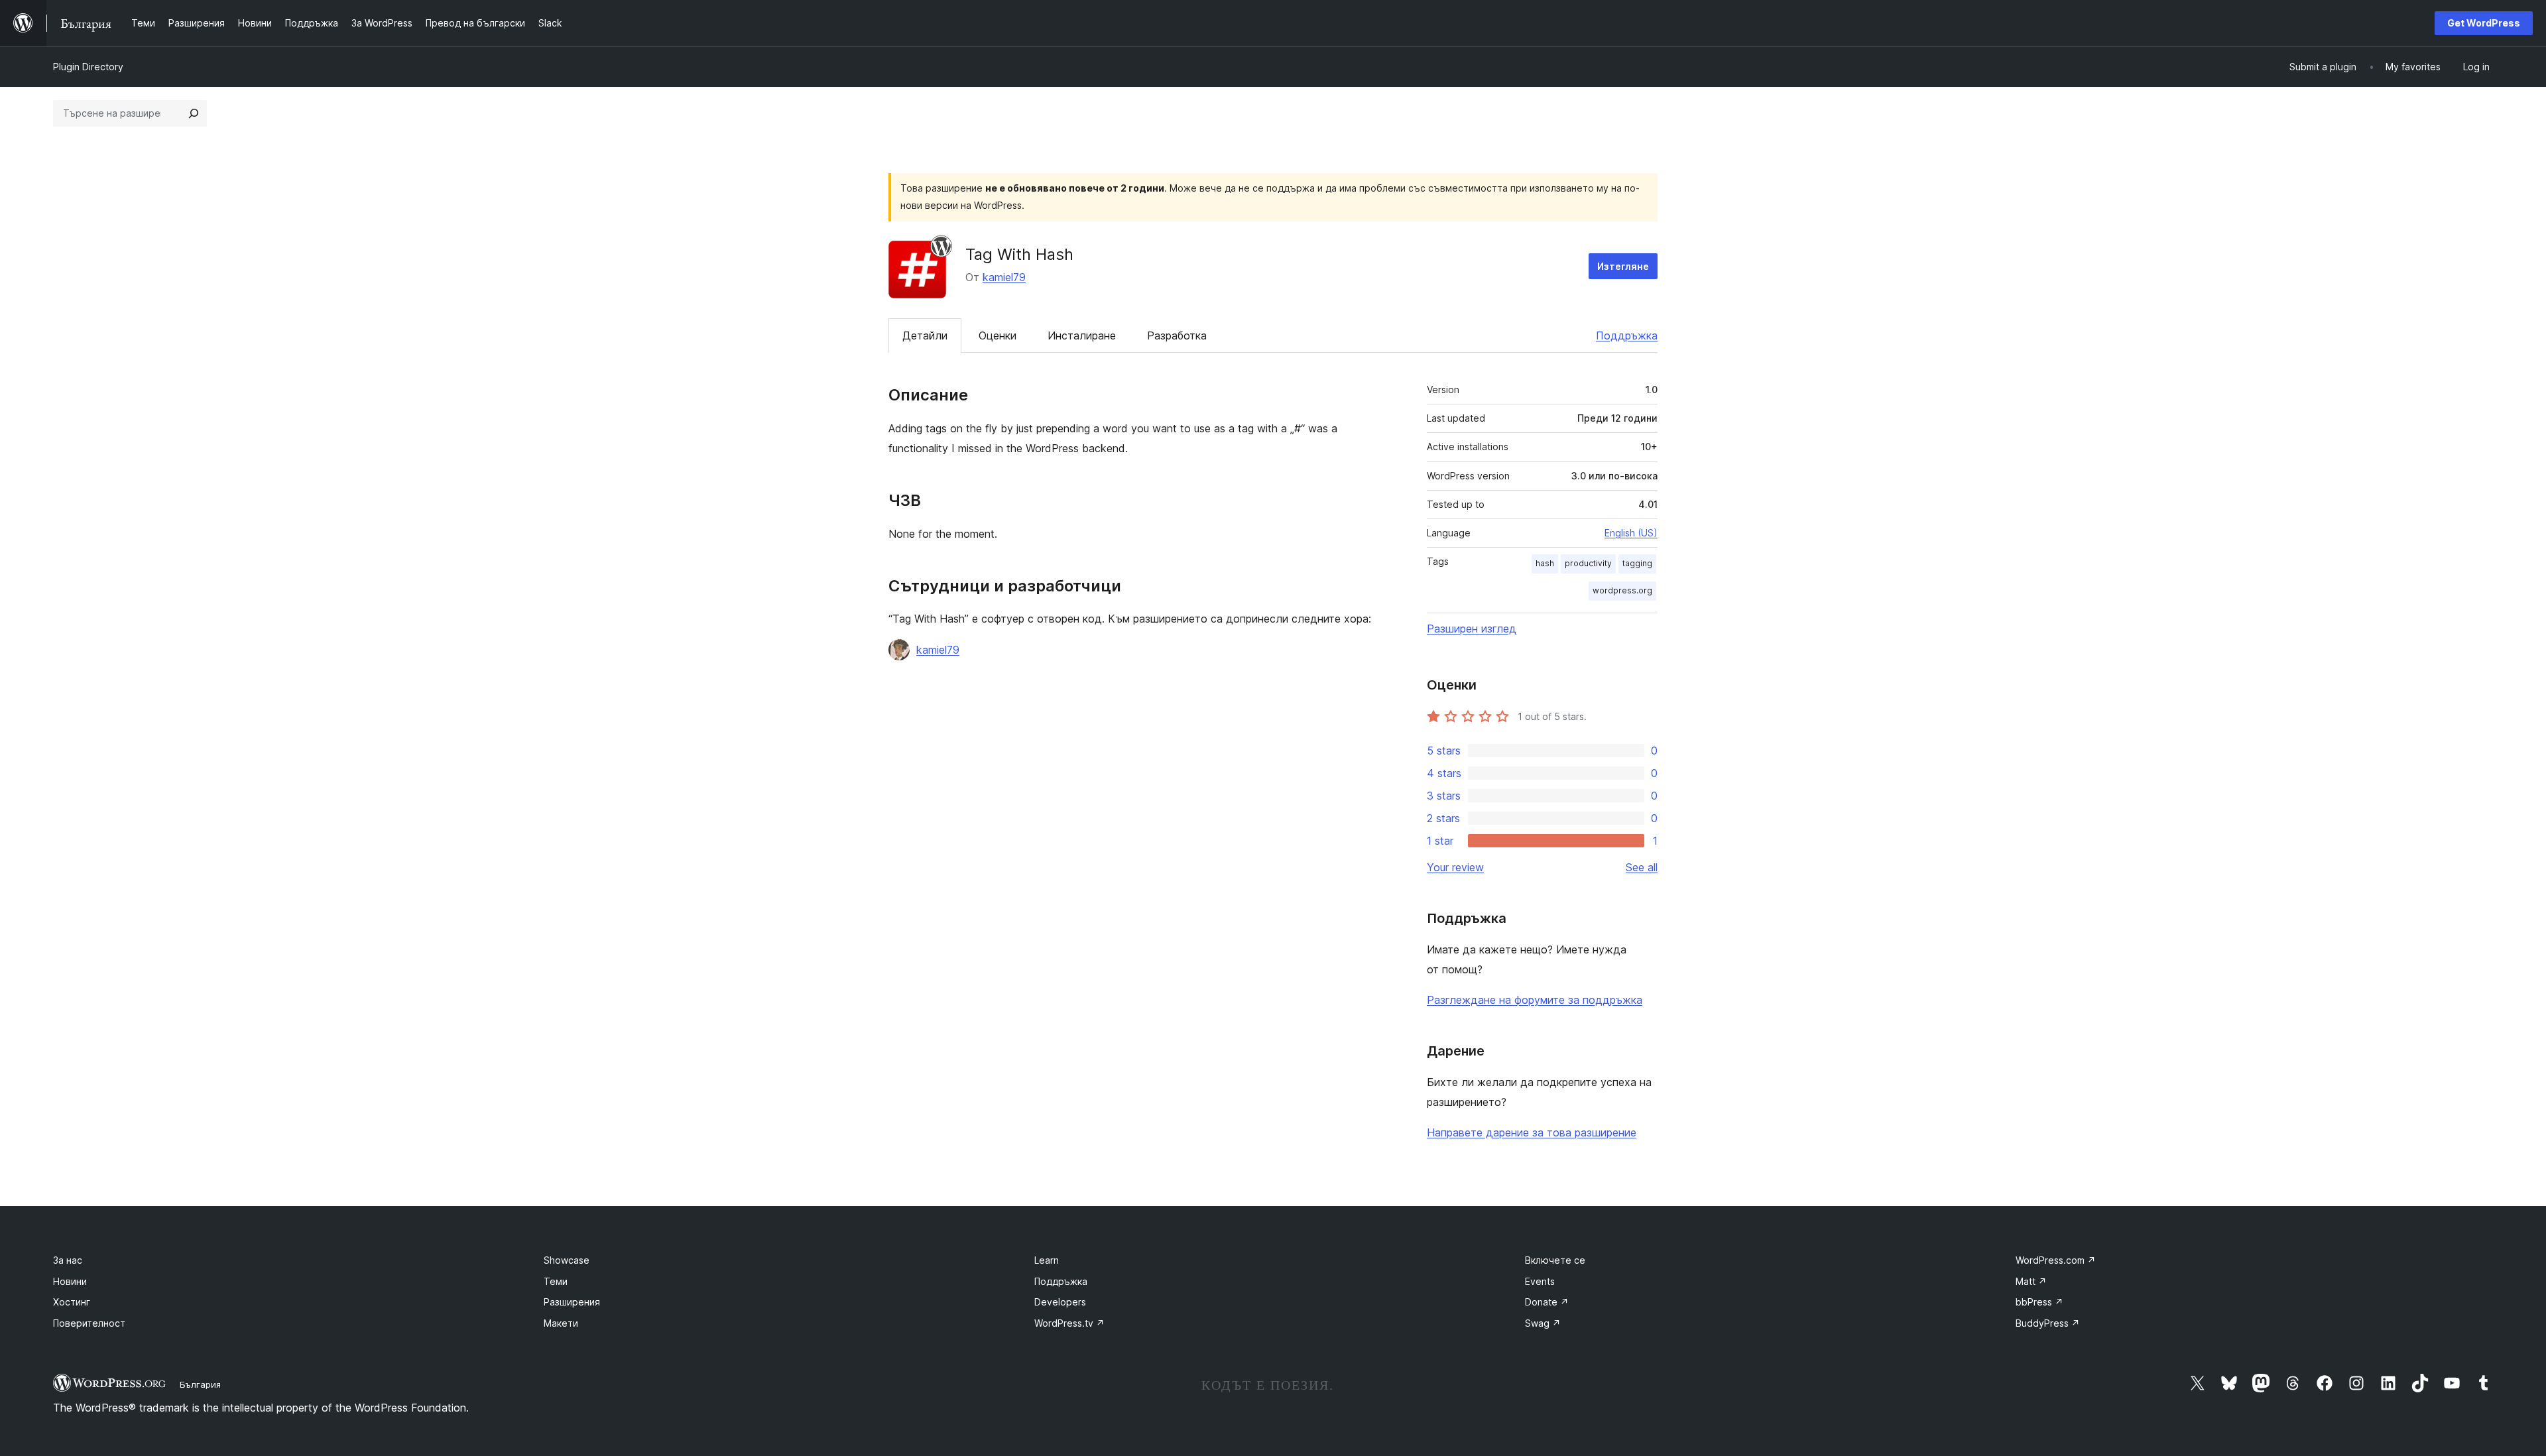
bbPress (2039, 1302)
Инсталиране (1082, 335)
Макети (561, 1323)
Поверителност (89, 1323)
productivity (1588, 563)
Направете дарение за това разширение (1532, 1132)
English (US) (1631, 533)
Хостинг (72, 1302)
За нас (68, 1260)
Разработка (1177, 335)
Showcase (567, 1260)
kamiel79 (1004, 277)
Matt (2031, 1281)
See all (1642, 867)
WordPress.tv (1069, 1323)
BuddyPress (2048, 1323)
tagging (1637, 563)
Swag (1543, 1323)
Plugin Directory (88, 67)
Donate (1547, 1302)
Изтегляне (1623, 266)
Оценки (998, 335)
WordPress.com (2056, 1260)
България (200, 1384)
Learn (1047, 1260)
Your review (1455, 867)
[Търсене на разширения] (194, 113)
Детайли (925, 335)
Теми (556, 1281)
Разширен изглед (1472, 629)
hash (1545, 563)
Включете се (1555, 1260)
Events (1540, 1281)
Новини (70, 1281)
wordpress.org (1622, 590)
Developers (1060, 1302)
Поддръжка (1627, 335)
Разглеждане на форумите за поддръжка (1535, 1000)
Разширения (572, 1302)
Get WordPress (2484, 23)
